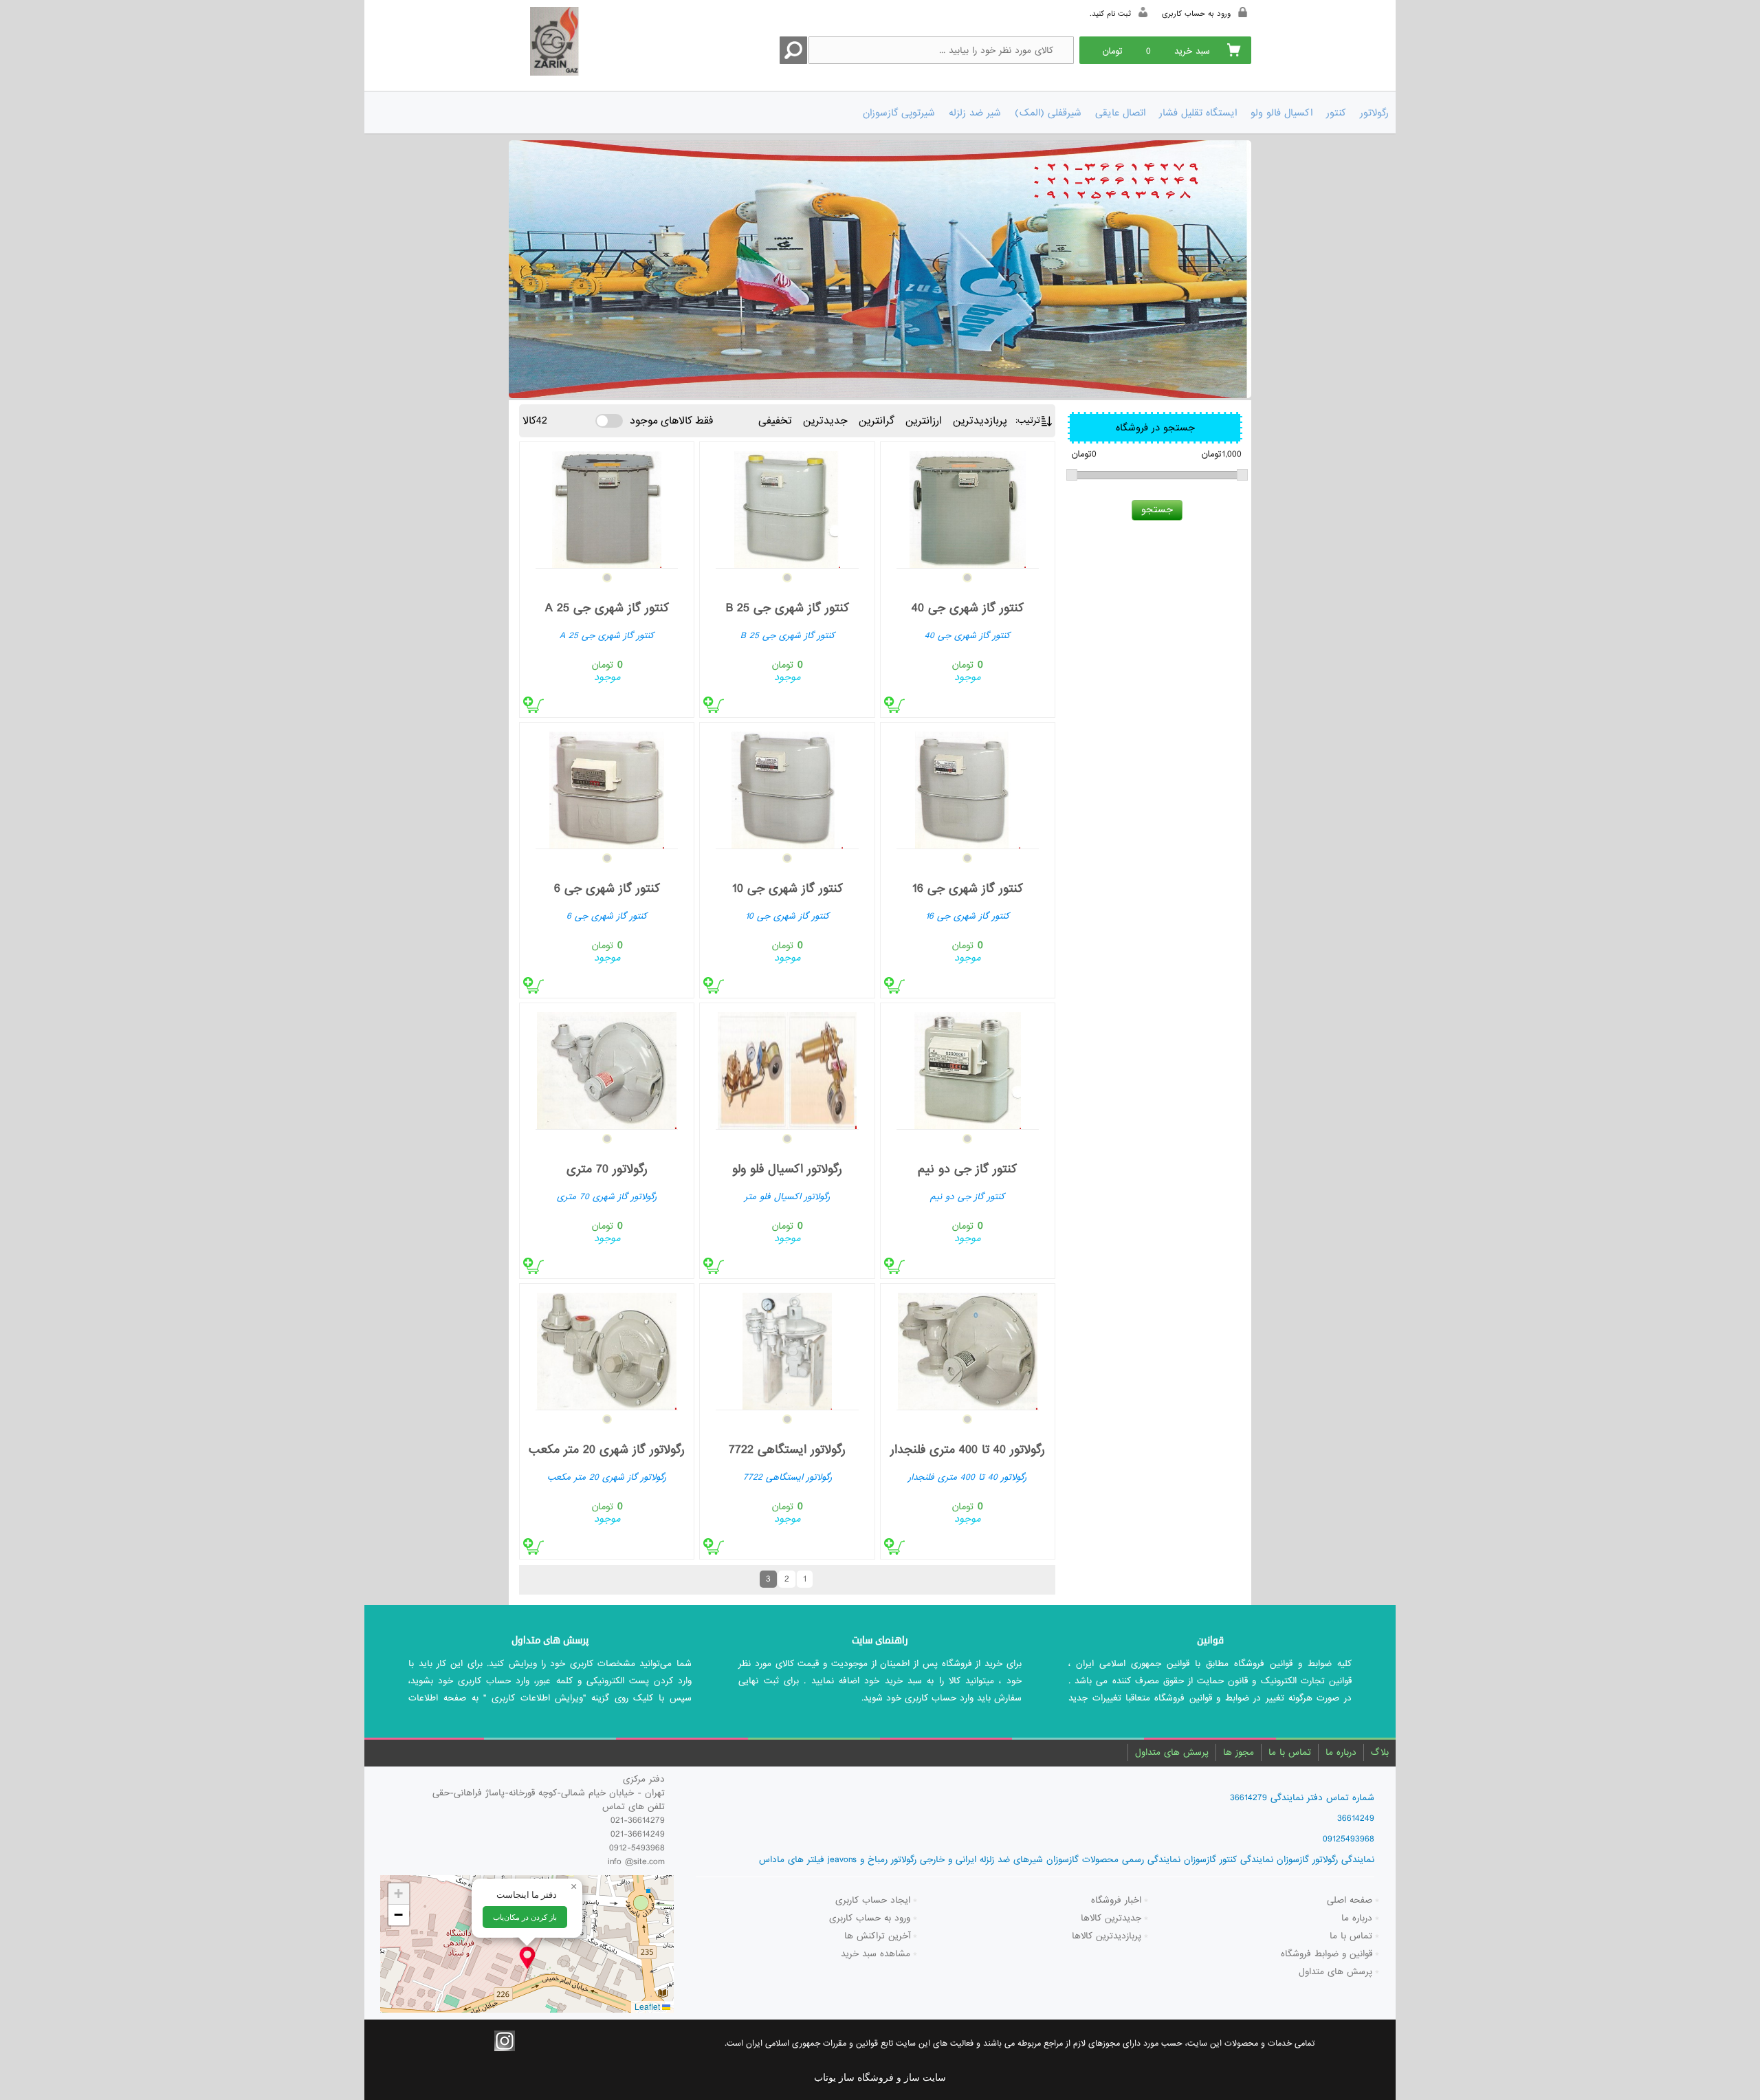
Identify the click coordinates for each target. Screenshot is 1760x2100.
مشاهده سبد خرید (876, 1954)
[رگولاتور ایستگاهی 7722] (787, 1348)
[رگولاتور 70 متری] (607, 1068)
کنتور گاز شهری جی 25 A (607, 608)
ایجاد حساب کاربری (873, 1900)
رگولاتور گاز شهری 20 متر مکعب (607, 1450)
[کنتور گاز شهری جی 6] (607, 787)
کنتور (1336, 113)
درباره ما (1341, 1752)
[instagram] (505, 2041)
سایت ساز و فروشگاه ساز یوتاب (880, 2078)
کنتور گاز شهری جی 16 (968, 889)
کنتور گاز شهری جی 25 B (788, 608)
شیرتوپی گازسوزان (899, 113)
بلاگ (1380, 1752)
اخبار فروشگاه (1116, 1900)
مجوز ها (1239, 1752)
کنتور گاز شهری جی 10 (788, 889)
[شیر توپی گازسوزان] (880, 269)
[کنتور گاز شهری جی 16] (968, 787)
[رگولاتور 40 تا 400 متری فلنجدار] (968, 1348)
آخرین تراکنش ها (877, 1936)
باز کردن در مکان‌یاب (525, 1917)
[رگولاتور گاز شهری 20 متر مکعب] (607, 1348)
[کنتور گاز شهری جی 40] (968, 506)
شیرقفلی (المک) (1048, 113)
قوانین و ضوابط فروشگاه (1327, 1954)
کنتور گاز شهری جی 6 (607, 889)
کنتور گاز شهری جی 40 (968, 608)
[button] (527, 1958)
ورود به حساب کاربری (870, 1918)
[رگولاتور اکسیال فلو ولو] (787, 1068)
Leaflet (648, 2006)
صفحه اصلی (1350, 1900)
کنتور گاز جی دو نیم (967, 1169)
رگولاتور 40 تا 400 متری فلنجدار (968, 1450)
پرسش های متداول (1172, 1752)
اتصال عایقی (1120, 113)
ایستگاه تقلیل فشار (1198, 113)
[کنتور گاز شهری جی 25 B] (787, 506)
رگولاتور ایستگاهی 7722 (787, 1450)
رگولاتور (1374, 113)
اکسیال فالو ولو (1281, 113)
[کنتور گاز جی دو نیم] (968, 1068)
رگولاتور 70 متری (607, 1169)
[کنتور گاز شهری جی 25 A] (607, 506)
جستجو (1157, 510)
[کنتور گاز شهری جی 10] (787, 787)
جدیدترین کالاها (1111, 1918)
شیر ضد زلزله (975, 113)
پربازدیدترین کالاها (1107, 1936)
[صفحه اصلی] (583, 43)
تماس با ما (1290, 1752)
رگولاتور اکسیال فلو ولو (787, 1169)
